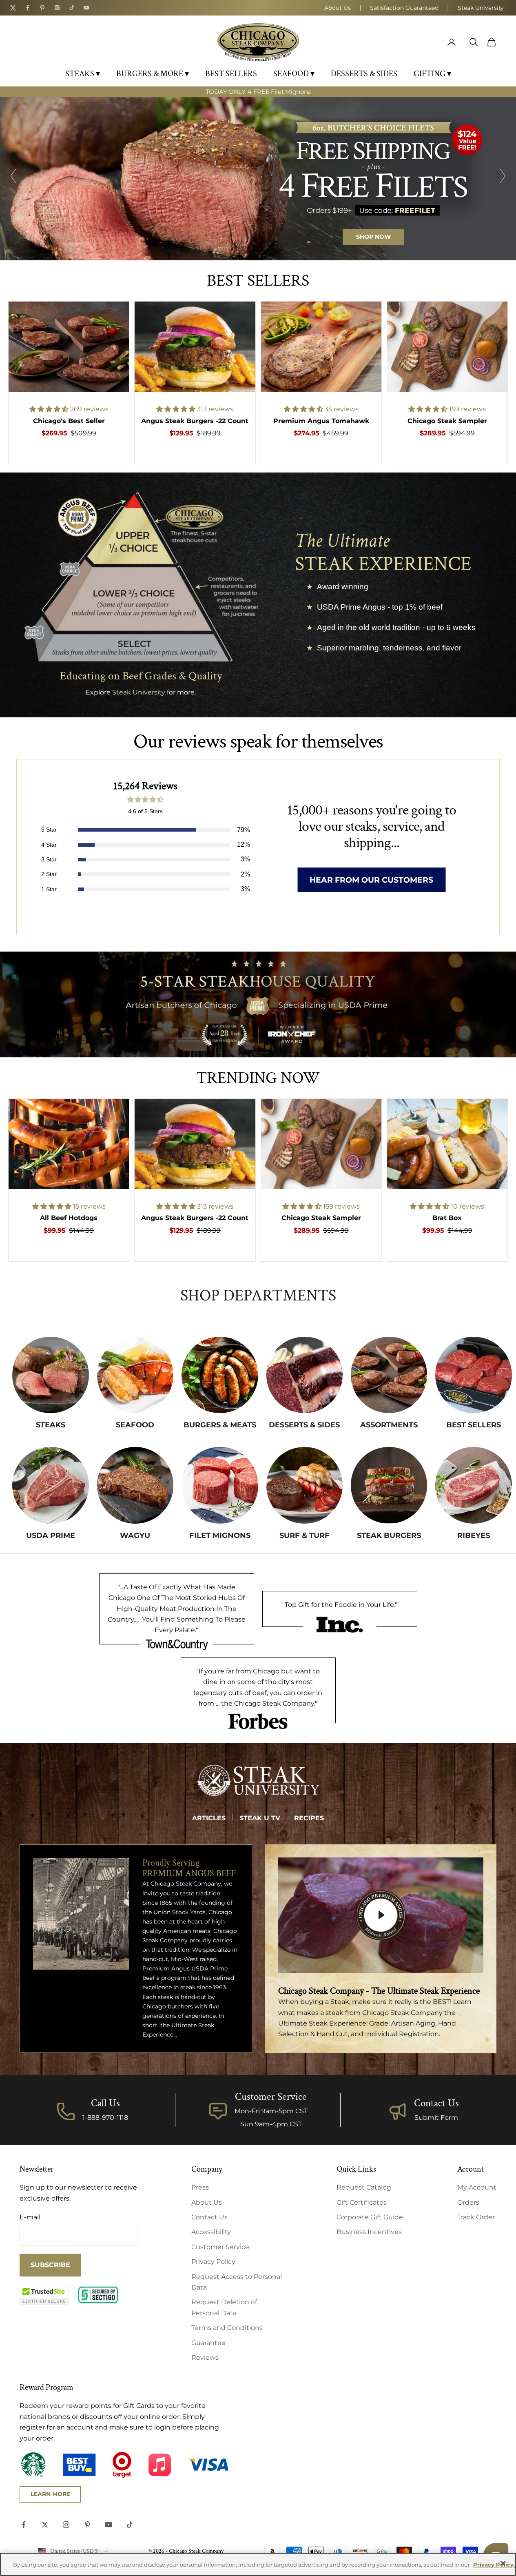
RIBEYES (474, 1535)
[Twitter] (13, 8)
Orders (468, 2202)
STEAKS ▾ (83, 74)
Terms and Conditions (227, 2328)
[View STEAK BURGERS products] (389, 1485)
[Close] (503, 2563)
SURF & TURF (305, 1535)
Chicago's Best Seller (69, 421)
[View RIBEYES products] (473, 1485)
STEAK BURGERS (389, 1535)
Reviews (205, 2357)
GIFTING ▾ (432, 74)
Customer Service (220, 2247)
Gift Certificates (362, 2202)
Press (200, 2187)
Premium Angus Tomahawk (321, 421)
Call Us (105, 2103)
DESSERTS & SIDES (364, 74)
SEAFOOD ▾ (294, 74)
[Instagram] (57, 8)
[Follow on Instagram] (66, 2525)
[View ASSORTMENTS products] (389, 1375)
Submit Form (436, 2118)
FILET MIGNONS (220, 1535)
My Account (477, 2187)
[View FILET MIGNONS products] (220, 1485)
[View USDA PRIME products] (50, 1485)
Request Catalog (364, 2187)
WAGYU (135, 1535)
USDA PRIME (51, 1535)
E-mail (30, 2217)
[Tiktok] (72, 8)
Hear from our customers (371, 880)
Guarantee (208, 2343)
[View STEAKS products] (50, 1375)
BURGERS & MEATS (220, 1425)
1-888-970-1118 (105, 2118)
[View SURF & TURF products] (305, 1485)
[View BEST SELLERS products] (473, 1375)
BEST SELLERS (231, 74)
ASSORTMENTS (389, 1425)
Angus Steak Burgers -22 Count (195, 421)
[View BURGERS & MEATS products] (220, 1375)
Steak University (481, 8)
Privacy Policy (213, 2262)
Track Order (476, 2217)
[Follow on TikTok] (130, 2525)
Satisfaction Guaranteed (404, 8)
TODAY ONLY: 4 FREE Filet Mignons (258, 92)
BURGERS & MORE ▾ (153, 74)
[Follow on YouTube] (109, 2525)
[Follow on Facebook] (24, 2525)
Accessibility (211, 2232)
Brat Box (447, 1218)
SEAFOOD (135, 1425)
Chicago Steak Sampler (447, 421)
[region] (258, 179)
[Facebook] (28, 8)
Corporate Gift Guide (370, 2217)
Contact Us (436, 2103)
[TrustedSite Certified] (44, 2295)
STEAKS (51, 1425)
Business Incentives (369, 2232)
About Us (338, 8)
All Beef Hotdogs (69, 1218)
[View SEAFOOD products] (135, 1375)
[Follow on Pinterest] (87, 2525)
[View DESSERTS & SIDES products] (305, 1375)
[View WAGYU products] (135, 1485)
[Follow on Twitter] (45, 2525)
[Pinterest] (42, 8)
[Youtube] (86, 8)
